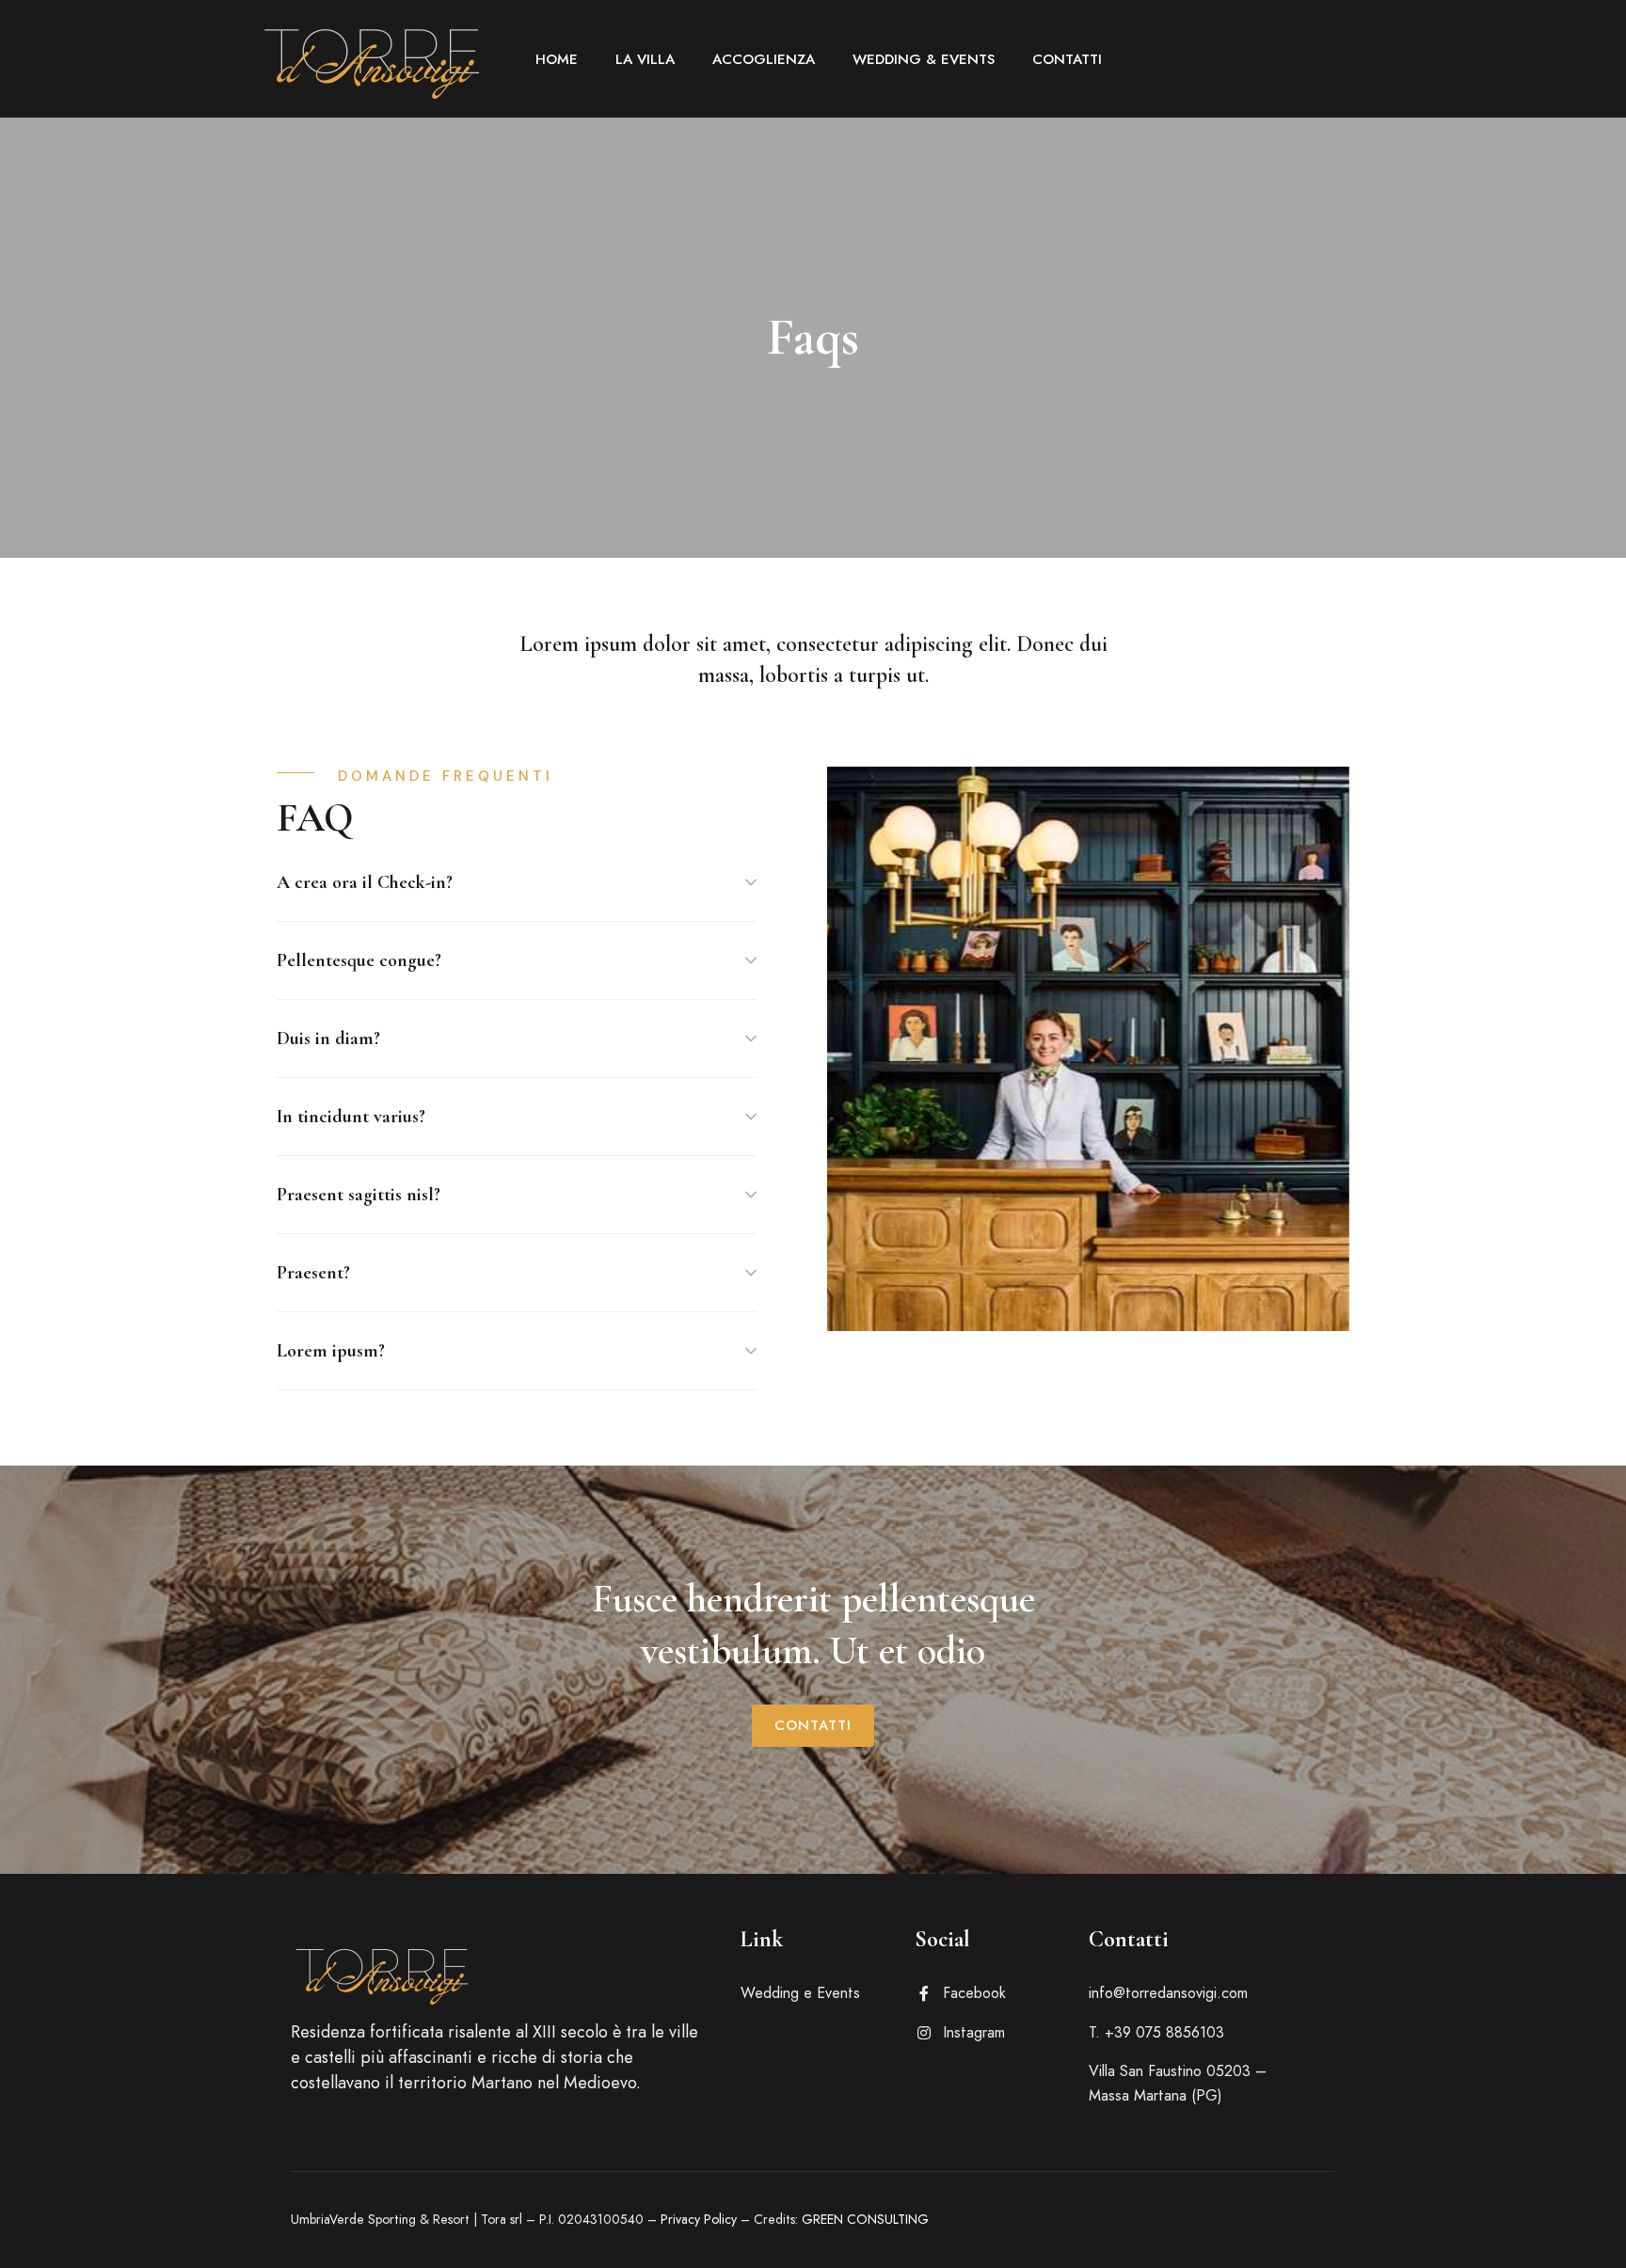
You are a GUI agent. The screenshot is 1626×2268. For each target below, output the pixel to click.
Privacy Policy (699, 2219)
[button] (813, 1726)
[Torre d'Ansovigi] (375, 59)
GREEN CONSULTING (865, 2219)
